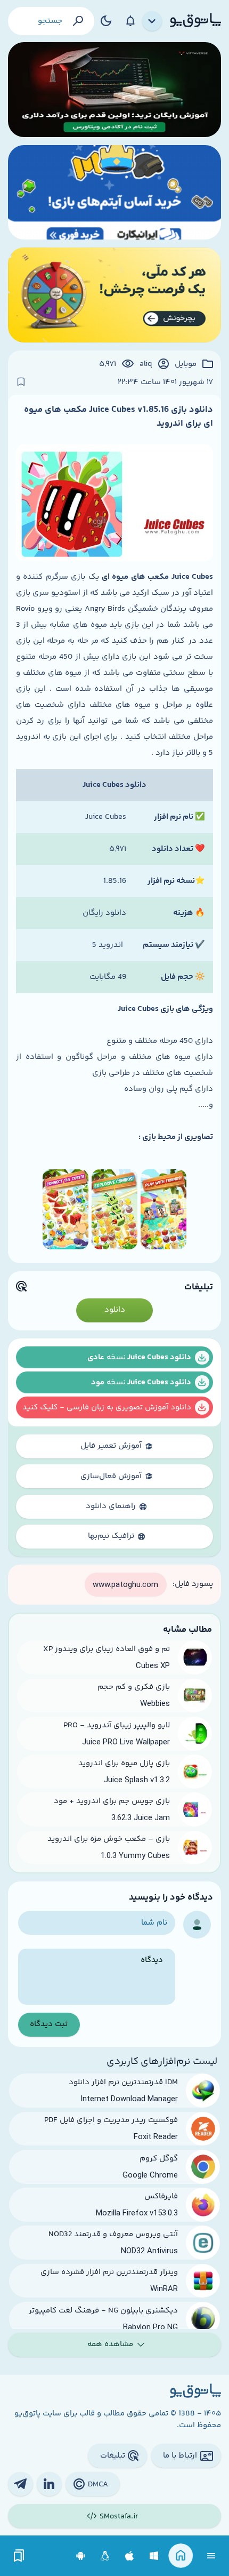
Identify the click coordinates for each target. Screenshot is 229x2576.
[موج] (114, 90)
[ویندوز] (154, 2556)
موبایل (186, 364)
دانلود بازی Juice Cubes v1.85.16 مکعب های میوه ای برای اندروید (118, 417)
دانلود (115, 1310)
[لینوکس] (105, 2556)
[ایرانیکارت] (114, 193)
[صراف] (114, 295)
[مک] (130, 2556)
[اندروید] (81, 2556)
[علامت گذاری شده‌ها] (19, 2556)
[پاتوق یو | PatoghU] (195, 21)
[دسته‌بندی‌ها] (152, 21)
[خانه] (181, 2556)
